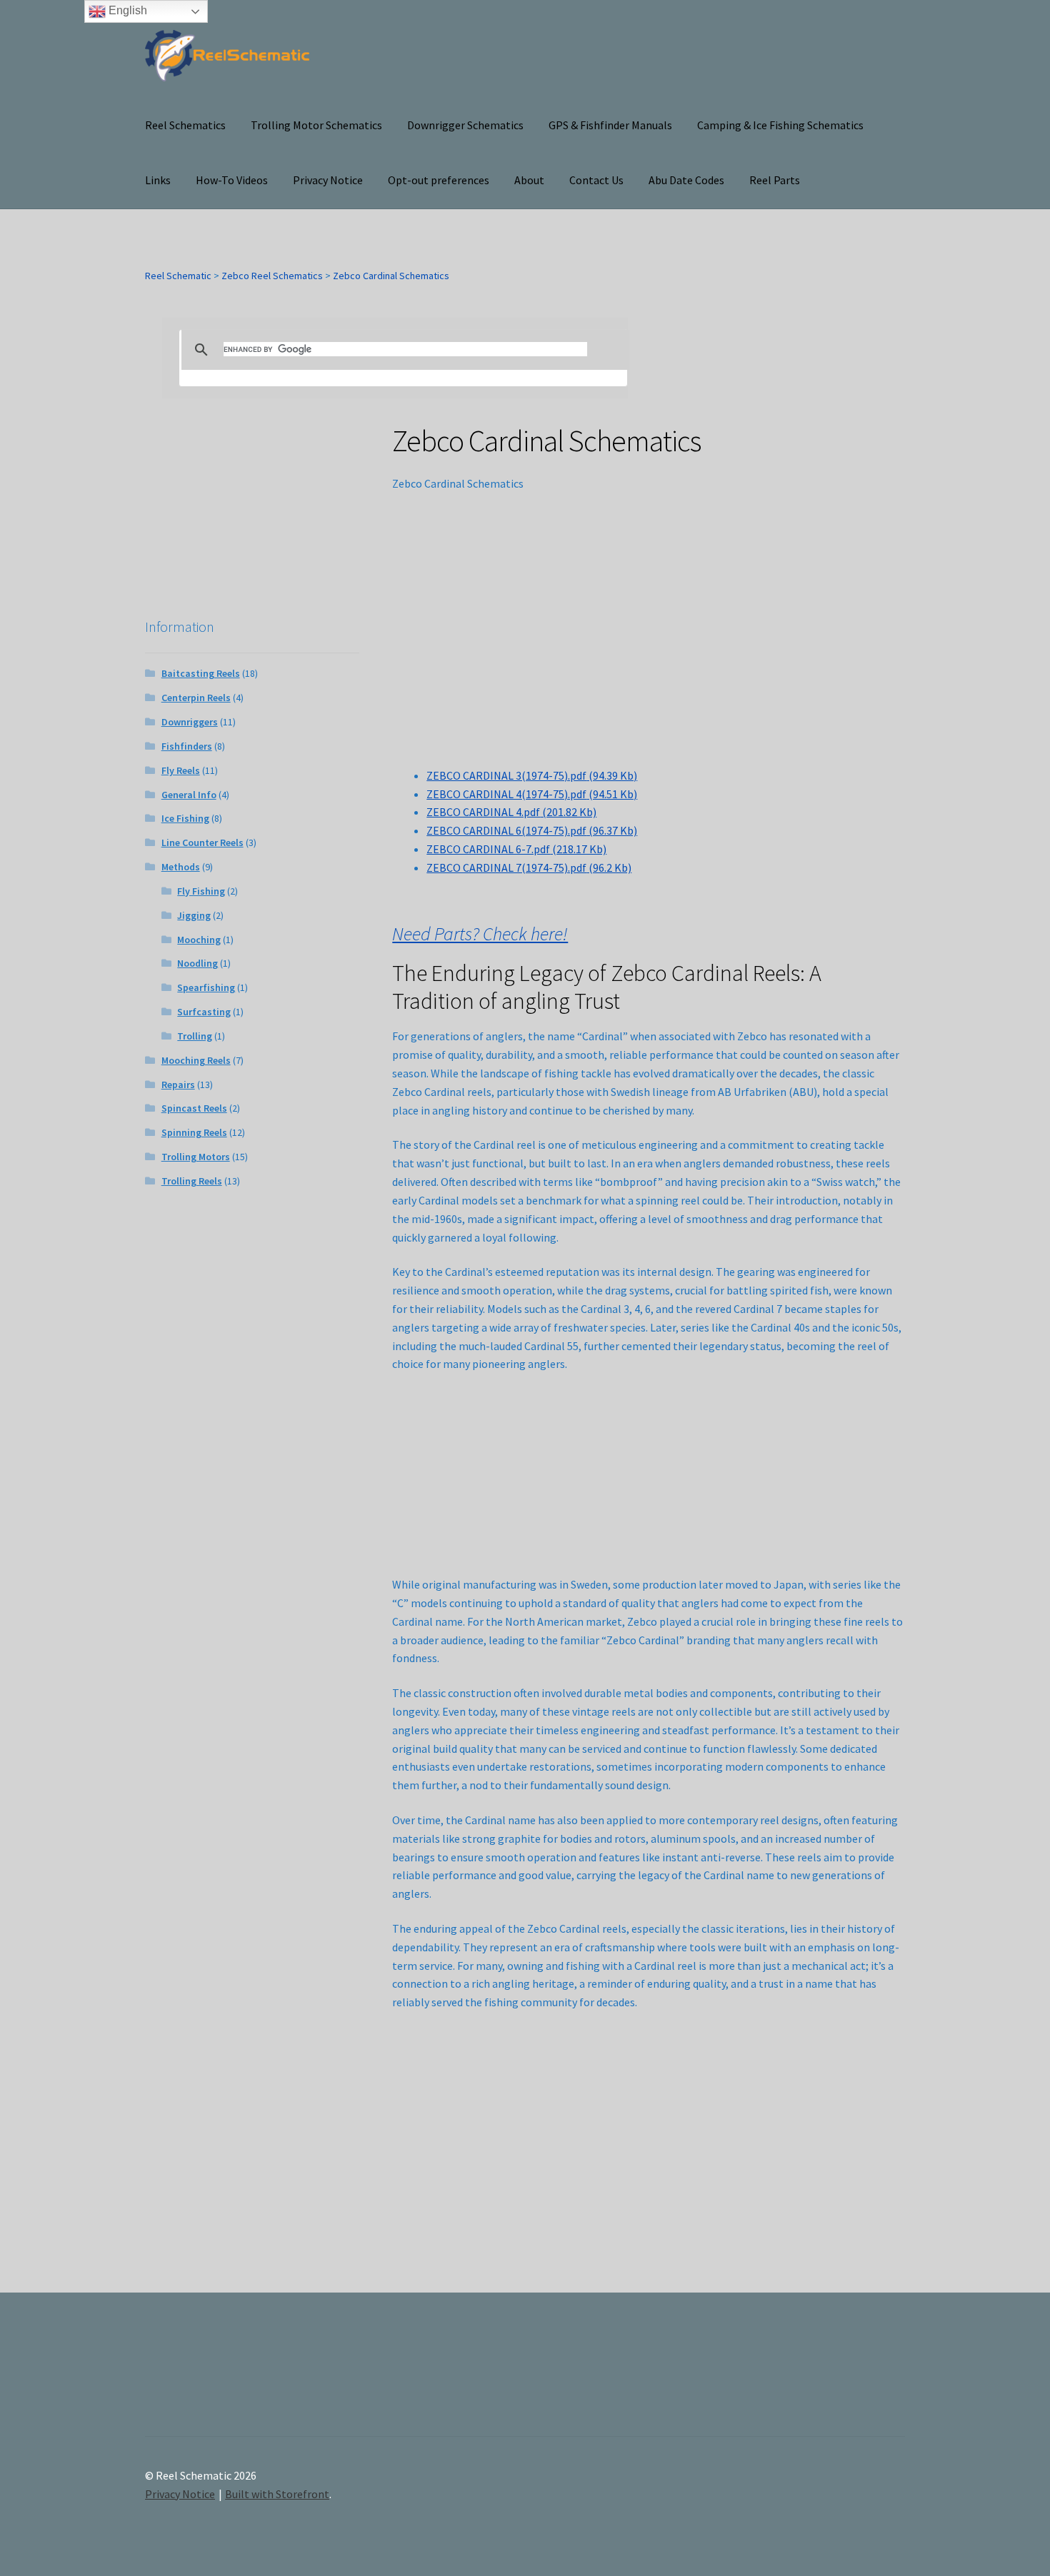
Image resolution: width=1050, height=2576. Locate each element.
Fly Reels (181, 770)
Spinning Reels (194, 1132)
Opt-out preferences (439, 180)
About (529, 180)
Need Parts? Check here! (480, 934)
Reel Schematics (185, 125)
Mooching (199, 940)
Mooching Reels (196, 1060)
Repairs (178, 1085)
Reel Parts (775, 180)
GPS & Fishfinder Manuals (610, 125)
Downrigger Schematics (465, 125)
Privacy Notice (328, 180)
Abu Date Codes (686, 180)
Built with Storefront (277, 2494)
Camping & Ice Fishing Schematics (780, 125)
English (126, 10)
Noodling (197, 963)
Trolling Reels (192, 1181)
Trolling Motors (196, 1157)
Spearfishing (206, 987)
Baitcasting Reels (201, 673)
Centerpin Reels (196, 698)
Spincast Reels (194, 1108)
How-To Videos (232, 180)
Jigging (194, 915)
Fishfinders (187, 746)
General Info (189, 795)
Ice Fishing (185, 818)
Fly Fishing (201, 891)
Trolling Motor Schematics (316, 125)
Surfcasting (204, 1012)
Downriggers (190, 722)
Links (158, 180)
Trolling (195, 1036)
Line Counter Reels (202, 842)
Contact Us (596, 180)
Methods (181, 867)
